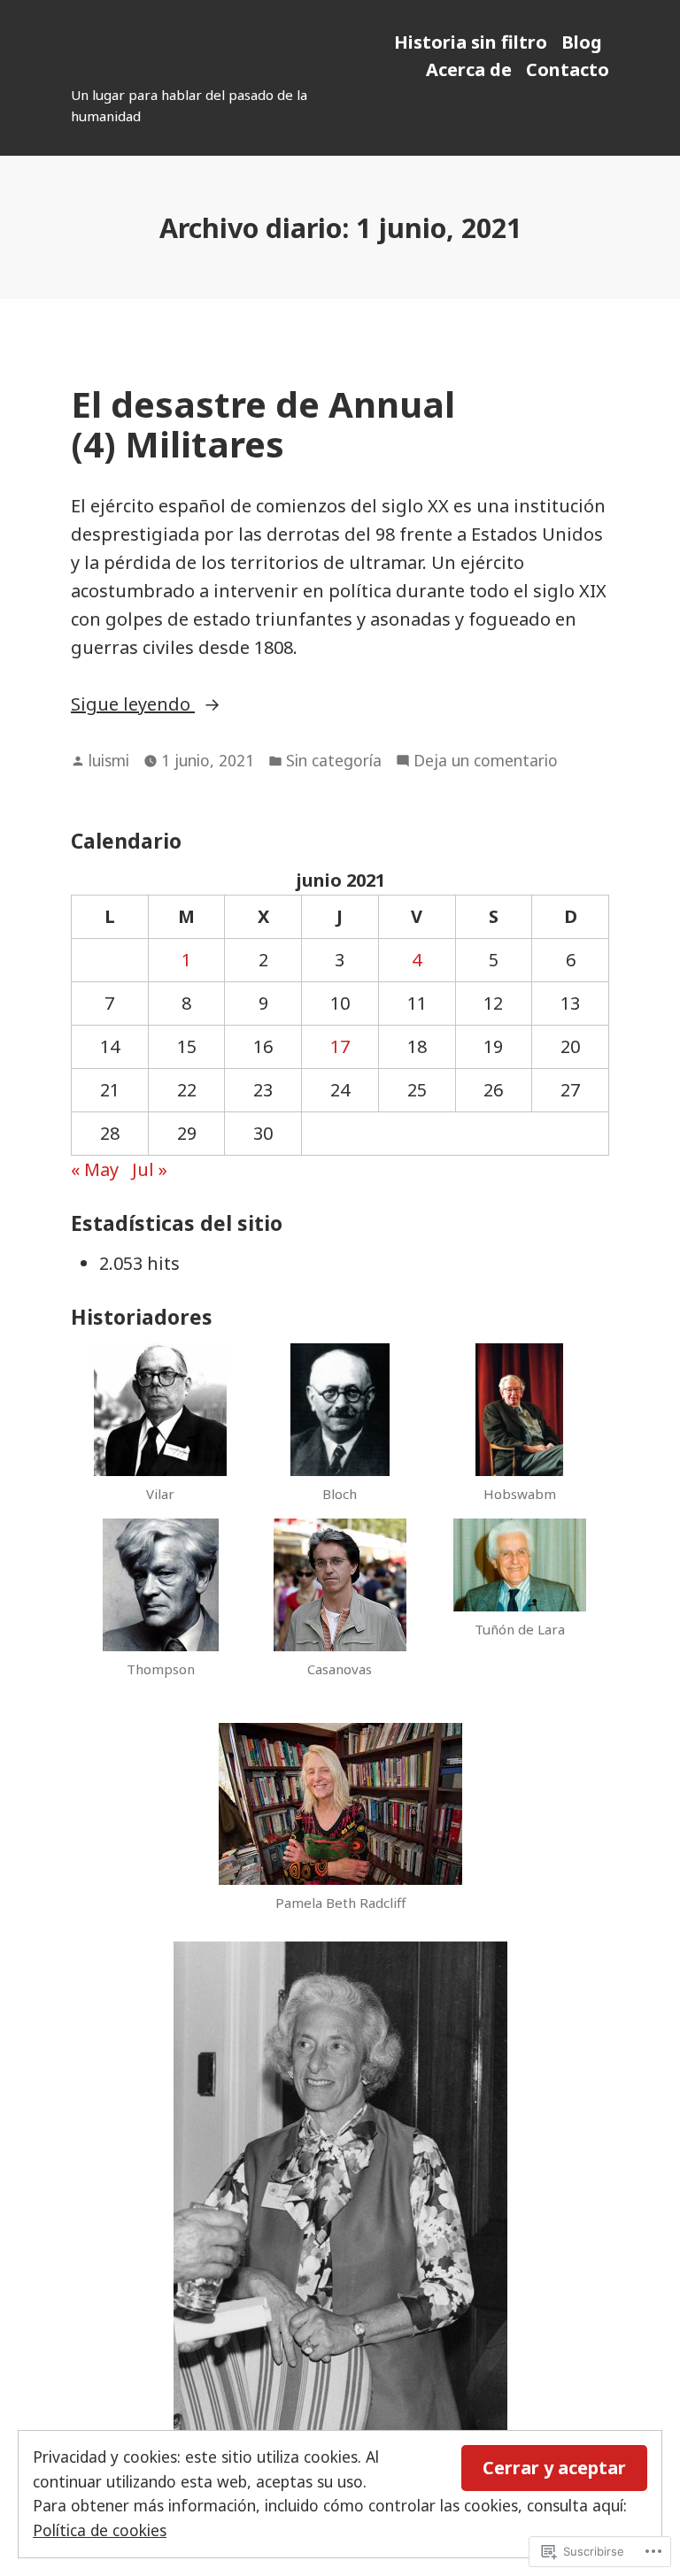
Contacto (568, 69)
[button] (161, 1431)
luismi (109, 760)
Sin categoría (334, 760)
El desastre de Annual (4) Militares (263, 424)
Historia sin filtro (471, 42)
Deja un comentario (486, 761)
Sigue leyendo (133, 705)
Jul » (150, 1169)
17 (340, 1046)
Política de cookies (100, 2530)
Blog (582, 42)
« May (95, 1169)
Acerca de (469, 69)
